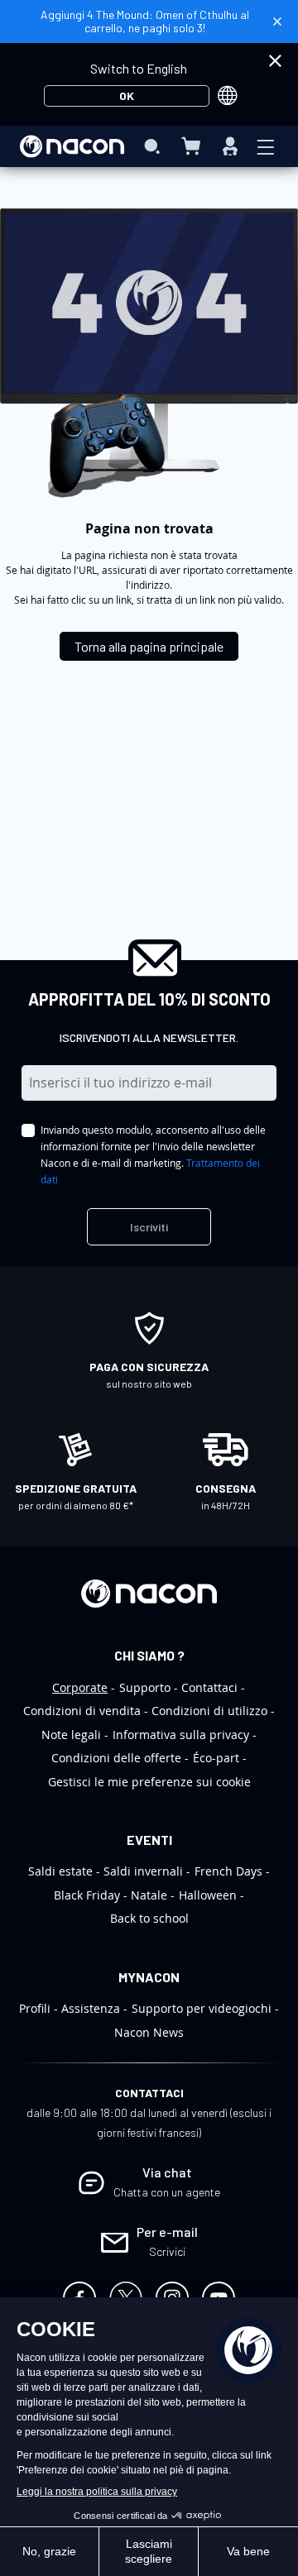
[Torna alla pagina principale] (149, 632)
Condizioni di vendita (82, 1711)
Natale (149, 1895)
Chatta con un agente (167, 2192)
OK (127, 96)
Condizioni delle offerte (116, 1758)
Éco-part (216, 1758)
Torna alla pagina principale (149, 646)
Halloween (208, 1895)
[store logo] (72, 146)
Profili (35, 2008)
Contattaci (209, 1687)
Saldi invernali (143, 1871)
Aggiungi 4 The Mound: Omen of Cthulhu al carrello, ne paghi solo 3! (145, 21)
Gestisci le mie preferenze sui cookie (149, 1782)
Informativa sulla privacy (181, 1735)
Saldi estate (60, 1871)
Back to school (149, 1918)
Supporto (145, 1687)
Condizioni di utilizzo (209, 1711)
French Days (228, 1871)
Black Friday (87, 1895)
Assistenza (91, 2008)
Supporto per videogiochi (202, 2008)
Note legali (71, 1735)
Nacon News (149, 2032)
